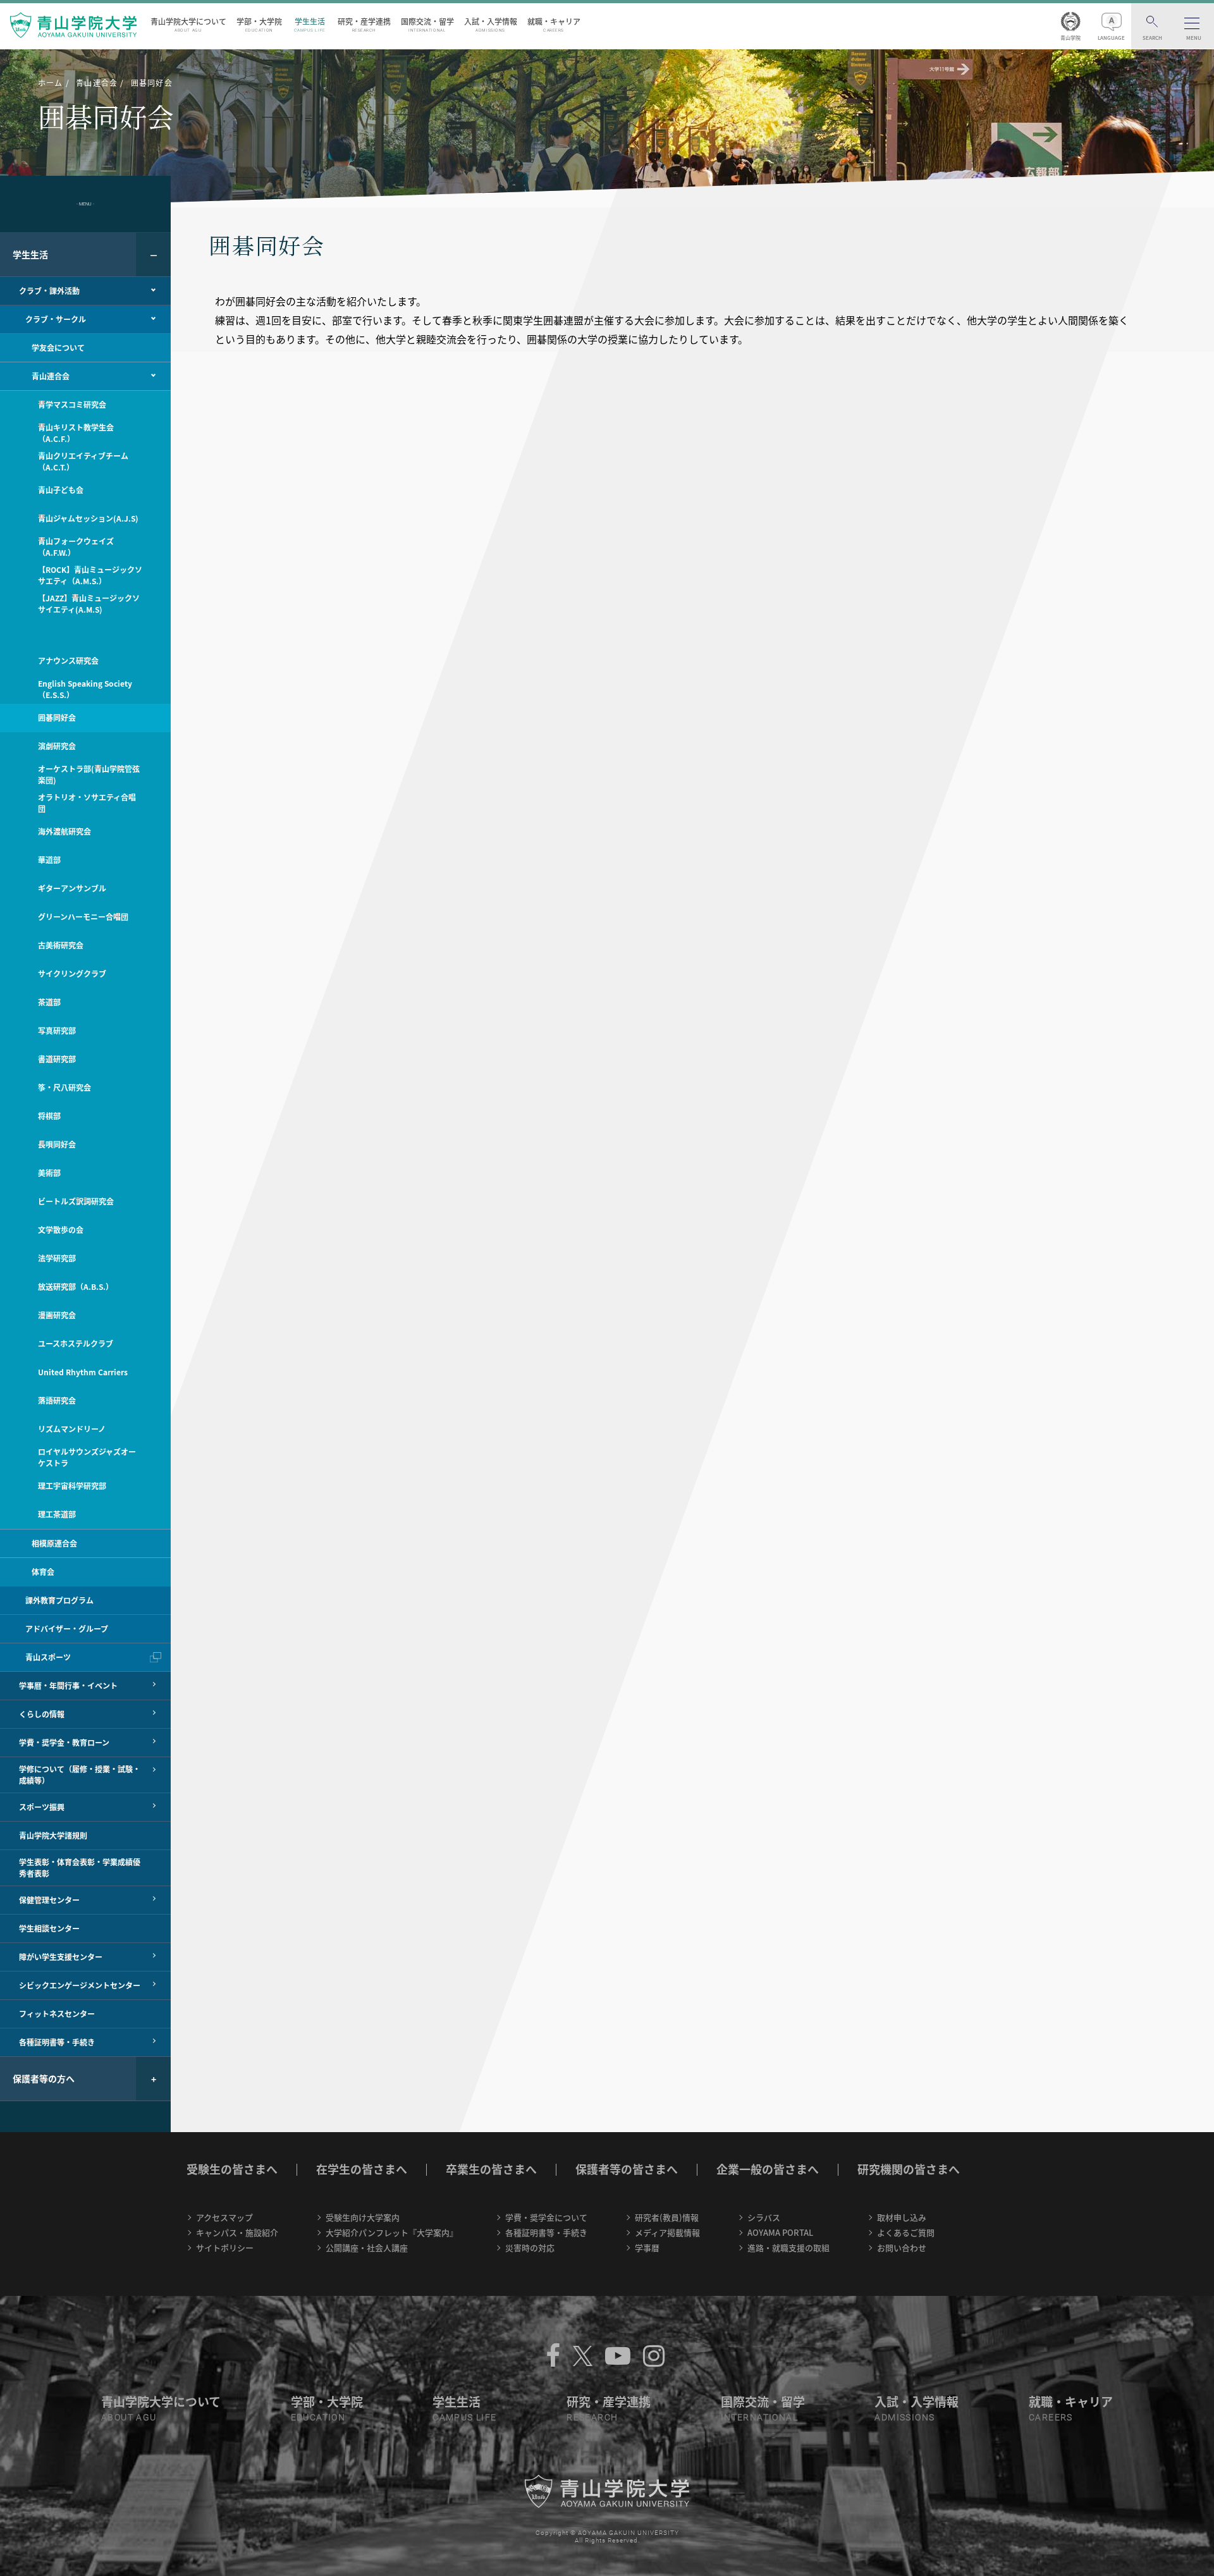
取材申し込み (902, 2217)
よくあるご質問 (906, 2232)
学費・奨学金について (546, 2217)
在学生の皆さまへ (362, 2169)
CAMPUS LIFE (464, 2417)
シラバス (764, 2217)
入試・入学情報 (491, 24)
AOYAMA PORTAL (780, 2232)
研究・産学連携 (364, 24)
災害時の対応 (530, 2248)
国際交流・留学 (427, 24)
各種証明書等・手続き (546, 2232)
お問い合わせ (902, 2248)
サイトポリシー (225, 2248)
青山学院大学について (188, 24)
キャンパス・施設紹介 (237, 2232)
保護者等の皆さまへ (627, 2169)
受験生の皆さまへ (232, 2169)
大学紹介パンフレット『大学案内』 (392, 2232)
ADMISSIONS (904, 2417)
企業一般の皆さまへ (768, 2169)
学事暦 (647, 2248)
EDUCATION (318, 2417)
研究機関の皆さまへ (909, 2169)
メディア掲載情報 (667, 2232)
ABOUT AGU (129, 2417)
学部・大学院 (259, 24)
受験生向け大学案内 (363, 2217)
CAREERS (1051, 2417)
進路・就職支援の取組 (788, 2248)
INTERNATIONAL (759, 2417)
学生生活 (310, 24)
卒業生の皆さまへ (491, 2169)
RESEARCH (592, 2417)
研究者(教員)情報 (667, 2217)
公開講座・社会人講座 (367, 2248)
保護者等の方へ (44, 2078)
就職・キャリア (554, 24)
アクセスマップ (224, 2217)
